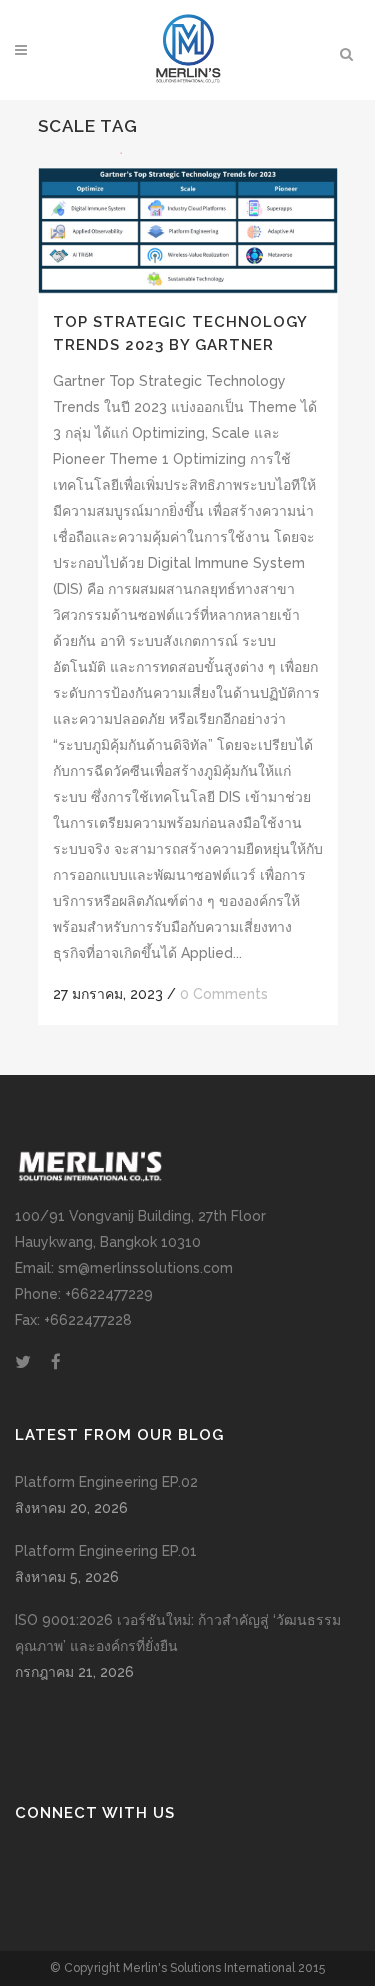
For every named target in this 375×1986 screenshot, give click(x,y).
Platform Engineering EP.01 (106, 1551)
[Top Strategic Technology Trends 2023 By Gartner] (188, 222)
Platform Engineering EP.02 (106, 1482)
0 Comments (224, 994)
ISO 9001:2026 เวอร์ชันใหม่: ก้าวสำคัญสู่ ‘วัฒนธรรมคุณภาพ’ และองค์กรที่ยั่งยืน (178, 1633)
